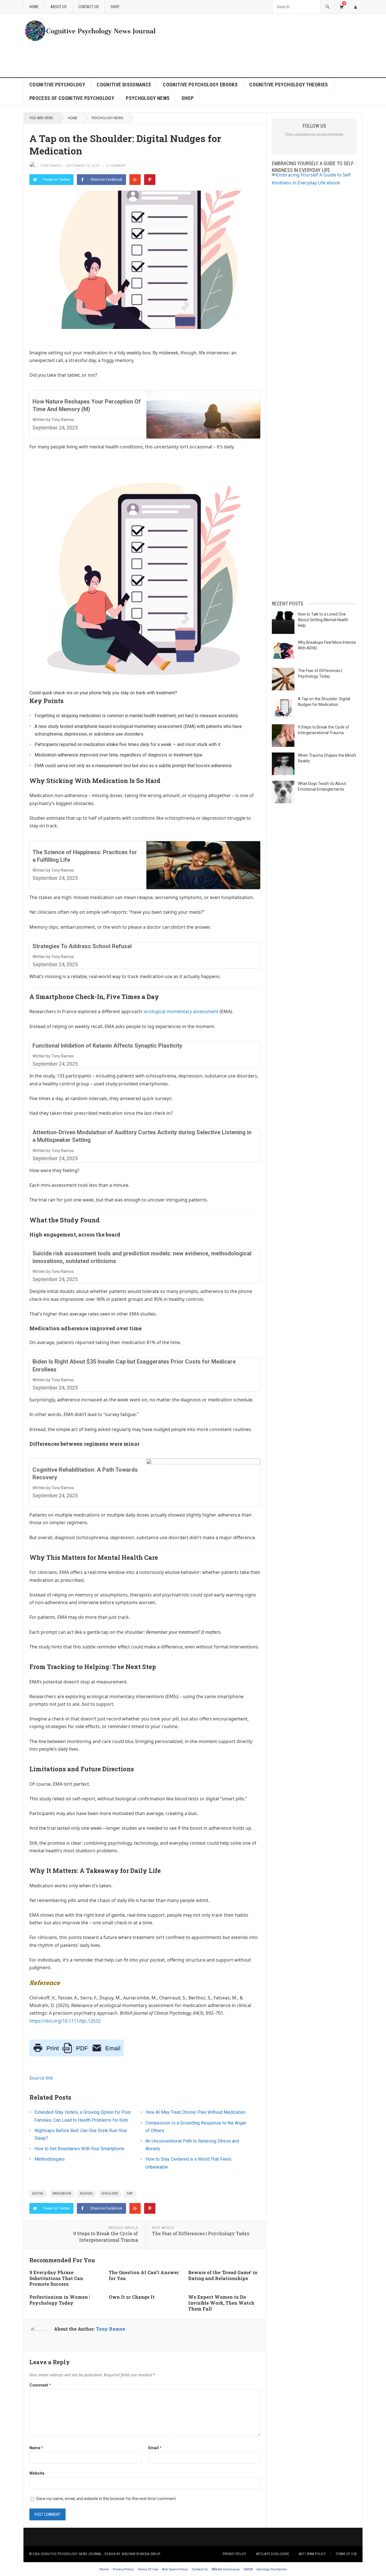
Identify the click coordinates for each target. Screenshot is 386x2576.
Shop (115, 7)
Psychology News (148, 98)
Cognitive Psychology (57, 85)
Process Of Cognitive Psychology (72, 98)
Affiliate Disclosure (273, 2554)
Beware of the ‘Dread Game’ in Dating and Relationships (223, 2275)
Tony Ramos (51, 166)
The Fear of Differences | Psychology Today (201, 2233)
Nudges (86, 2194)
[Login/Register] (355, 7)
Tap (130, 2194)
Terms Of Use (346, 2554)
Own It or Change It (132, 2297)
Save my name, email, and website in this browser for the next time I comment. (106, 2499)
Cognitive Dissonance (124, 85)
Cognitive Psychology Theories (289, 85)
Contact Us (89, 7)
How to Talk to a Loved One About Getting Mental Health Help (323, 620)
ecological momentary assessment (181, 1011)
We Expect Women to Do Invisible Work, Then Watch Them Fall (221, 2303)
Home (34, 7)
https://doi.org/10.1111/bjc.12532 (65, 2021)
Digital (38, 2194)
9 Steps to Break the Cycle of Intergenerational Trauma (106, 2237)
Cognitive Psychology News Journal (71, 2554)
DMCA (248, 2569)
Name (36, 2448)
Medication (62, 2194)
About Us (58, 7)
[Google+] (135, 180)
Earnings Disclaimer (272, 2569)
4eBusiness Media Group (141, 2554)
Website (37, 2473)
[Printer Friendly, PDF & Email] (77, 2055)
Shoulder (110, 2194)
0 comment (116, 166)
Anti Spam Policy (312, 2554)
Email (155, 2448)
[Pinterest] (150, 180)
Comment (40, 2385)
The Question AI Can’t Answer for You (144, 2275)
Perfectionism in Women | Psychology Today (60, 2300)
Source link (41, 2078)
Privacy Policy (234, 2554)
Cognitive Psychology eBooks (200, 85)
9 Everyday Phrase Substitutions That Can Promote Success (56, 2278)
